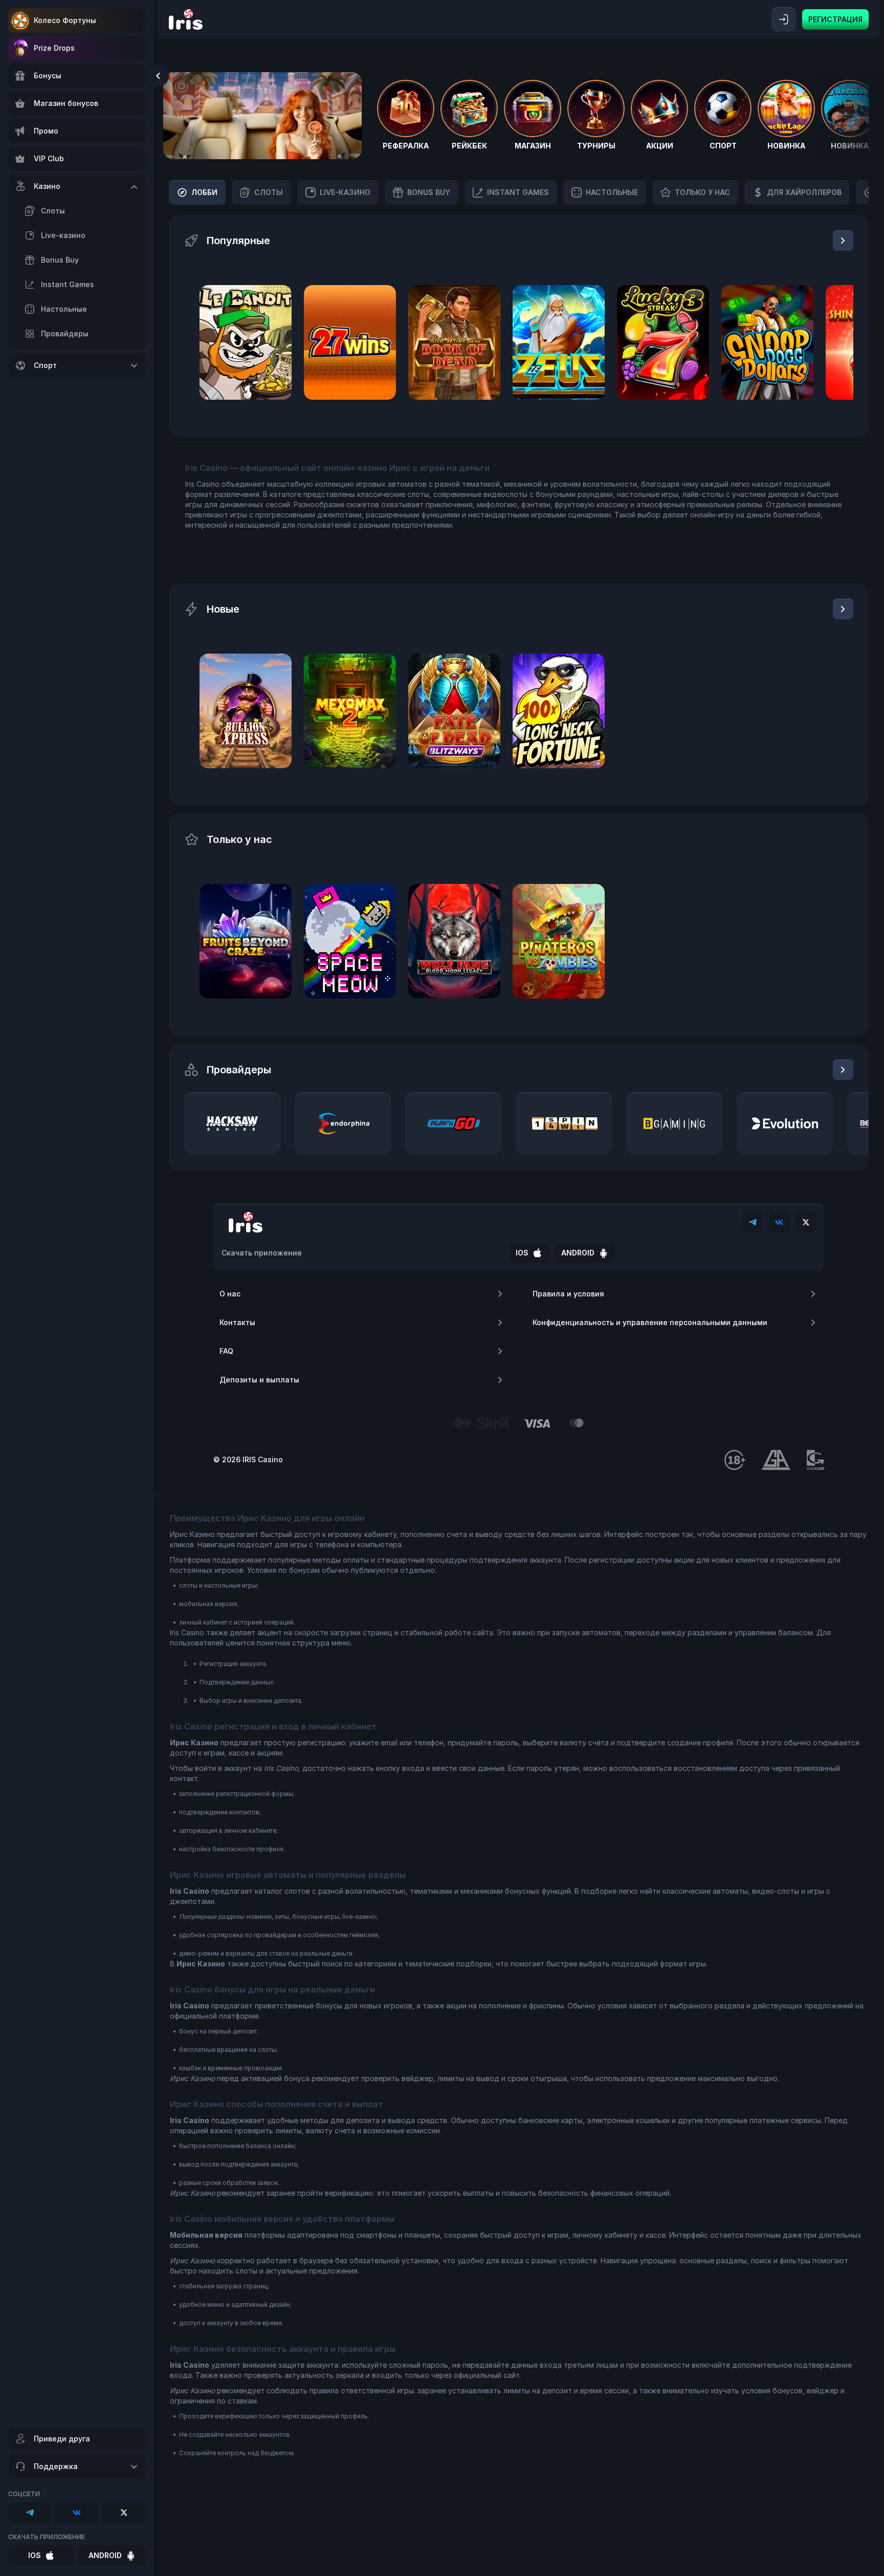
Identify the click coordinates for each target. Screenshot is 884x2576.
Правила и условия (568, 1294)
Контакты (237, 1322)
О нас (230, 1294)
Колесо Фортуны (65, 20)
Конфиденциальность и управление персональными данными (650, 1322)
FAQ (226, 1351)
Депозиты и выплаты (259, 1380)
